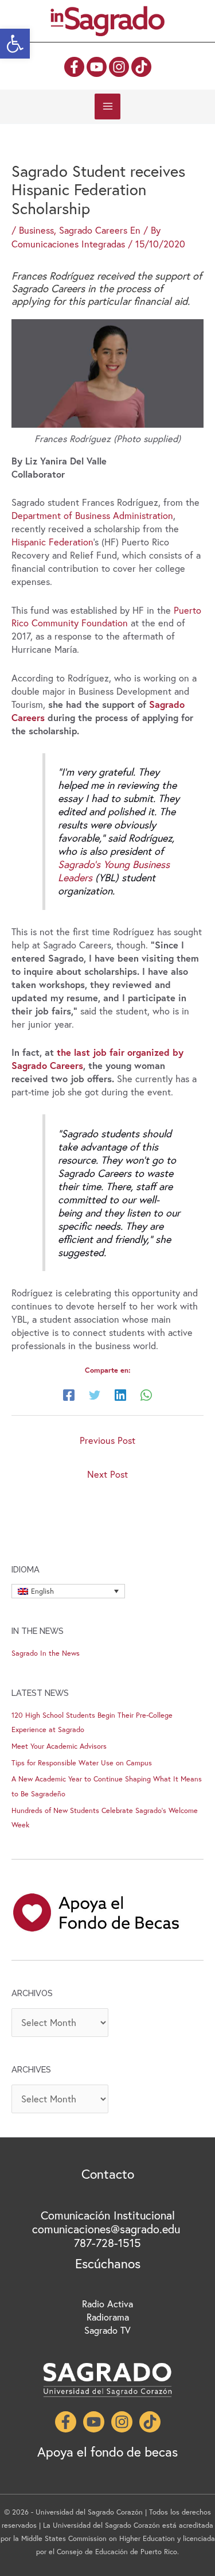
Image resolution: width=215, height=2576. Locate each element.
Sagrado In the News (46, 1653)
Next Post (107, 1474)
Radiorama (108, 2317)
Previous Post (107, 1440)
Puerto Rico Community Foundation (106, 617)
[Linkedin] (120, 1394)
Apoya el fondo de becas (107, 2451)
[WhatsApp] (146, 1394)
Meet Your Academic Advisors (59, 1746)
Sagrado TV (107, 2330)
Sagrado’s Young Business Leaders (114, 871)
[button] (15, 44)
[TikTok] (141, 67)
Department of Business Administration (92, 516)
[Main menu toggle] (107, 106)
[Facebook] (74, 67)
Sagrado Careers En (100, 230)
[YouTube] (97, 67)
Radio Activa (107, 2304)
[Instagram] (119, 67)
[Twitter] (95, 1394)
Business (36, 230)
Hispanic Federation (52, 542)
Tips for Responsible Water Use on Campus (82, 1763)
